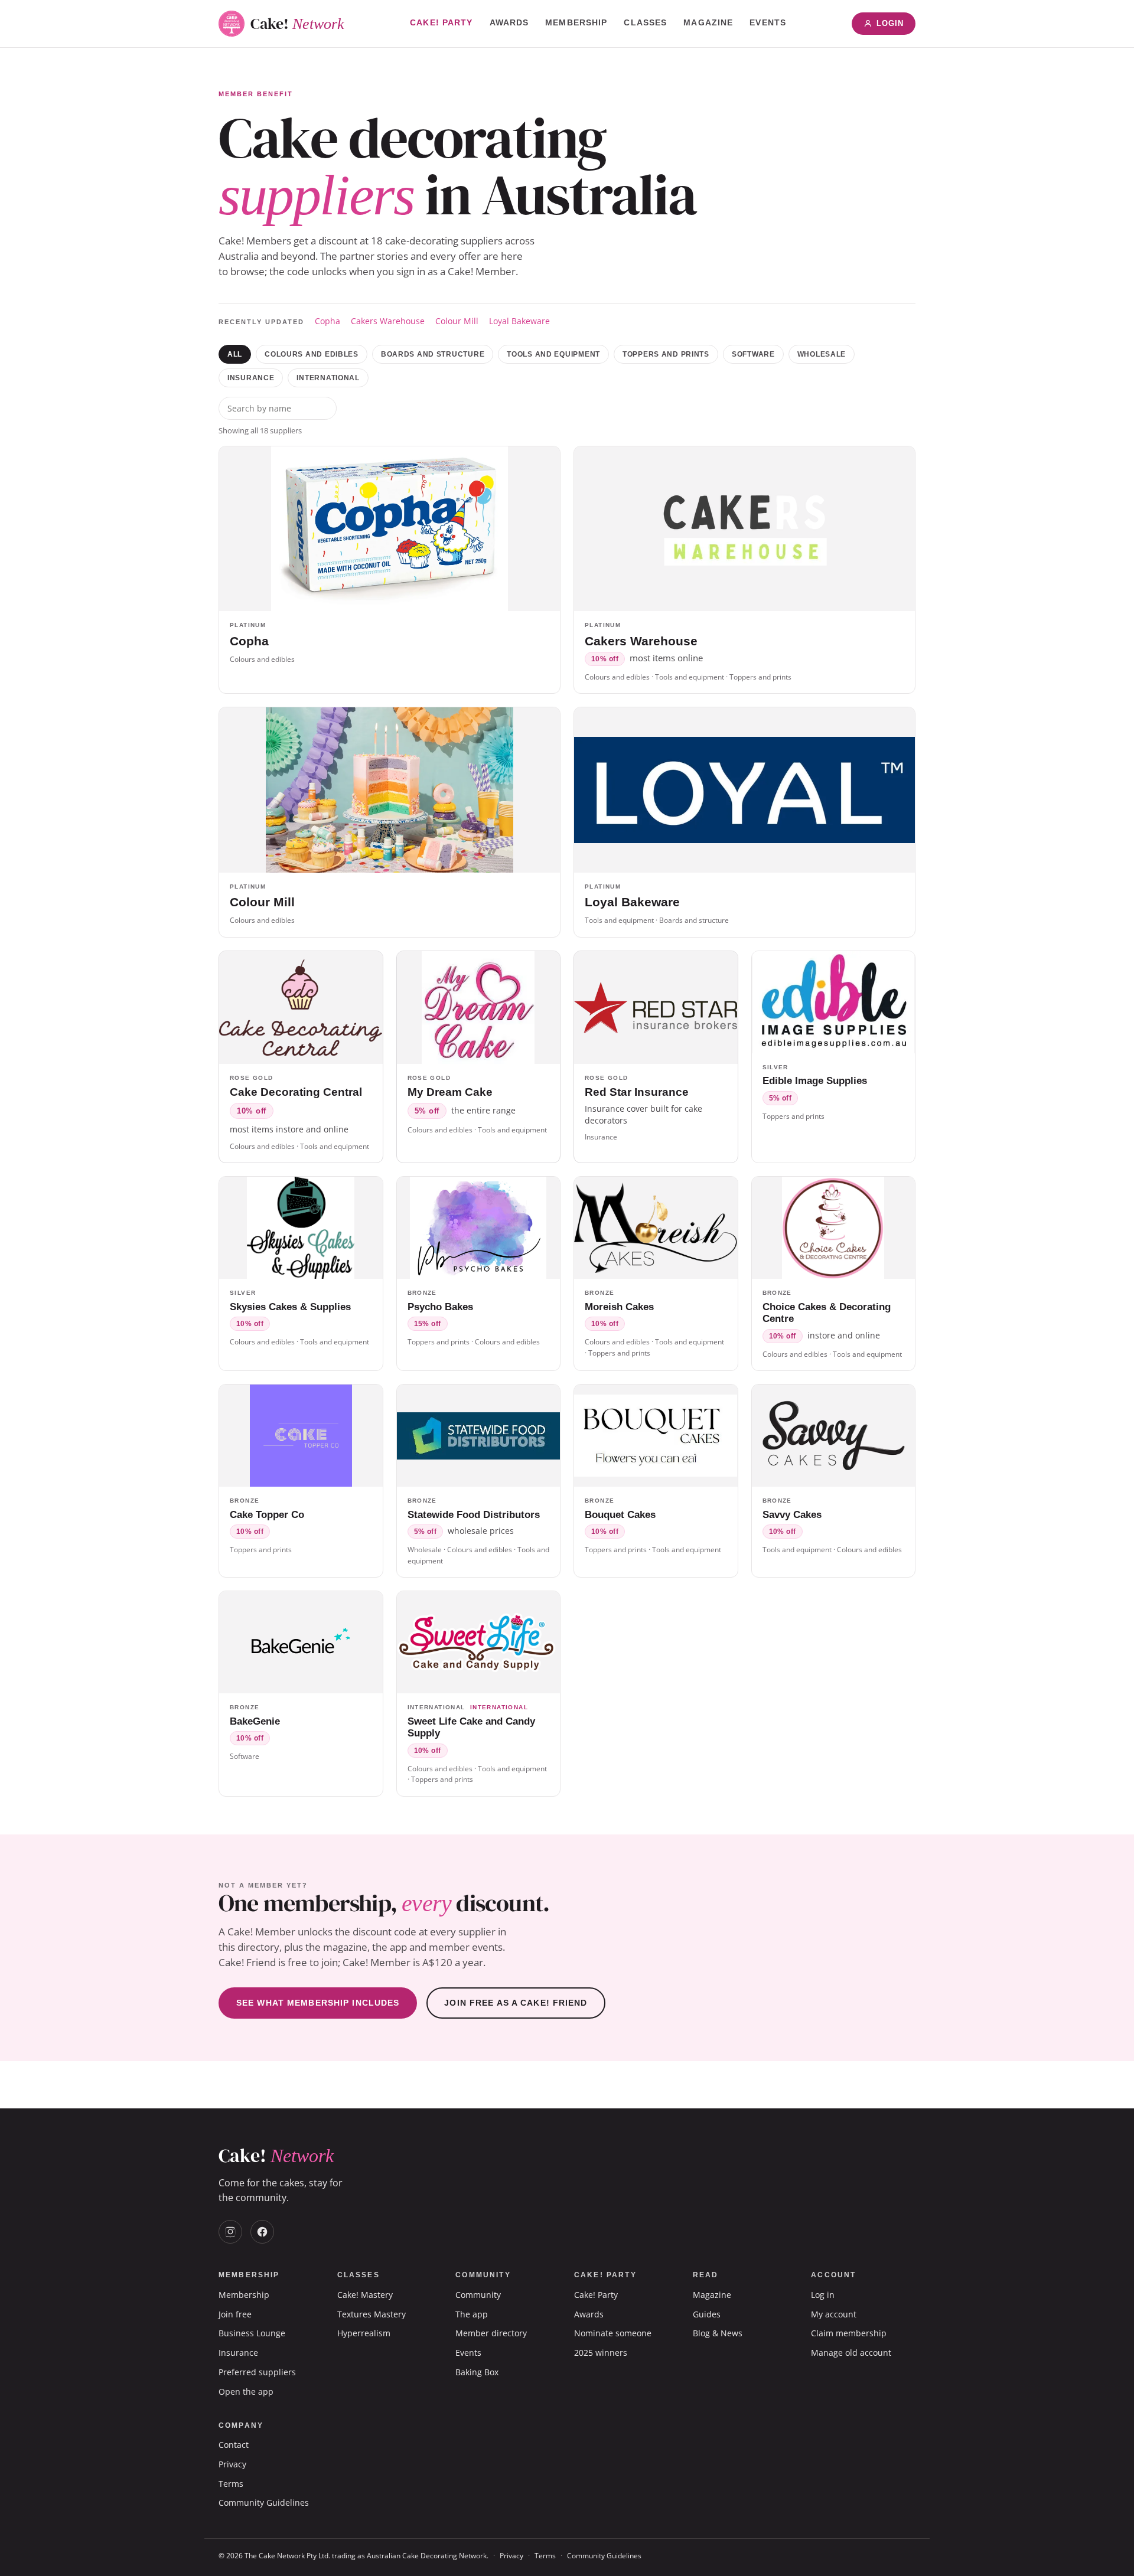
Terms (231, 2484)
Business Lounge (252, 2333)
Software (753, 354)
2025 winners (601, 2353)
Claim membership (849, 2333)
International (328, 378)
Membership (576, 22)
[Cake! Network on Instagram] (230, 2232)
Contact (234, 2445)
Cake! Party (441, 22)
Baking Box (477, 2372)
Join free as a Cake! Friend (516, 2003)
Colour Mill (457, 321)
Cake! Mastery (365, 2295)
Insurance (251, 378)
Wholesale (822, 354)
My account (834, 2314)
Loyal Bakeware (519, 321)
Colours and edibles (312, 354)
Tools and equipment (553, 354)
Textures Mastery (372, 2314)
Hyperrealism (364, 2333)
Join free (235, 2314)
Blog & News (718, 2333)
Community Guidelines (264, 2502)
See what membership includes (318, 2003)
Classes (645, 22)
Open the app (246, 2391)
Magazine (708, 22)
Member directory (491, 2333)
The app (472, 2314)
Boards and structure (433, 354)
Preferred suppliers (257, 2372)
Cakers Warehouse (388, 321)
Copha (328, 321)
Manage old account (851, 2353)
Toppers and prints (666, 354)
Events (768, 22)
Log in (823, 2295)
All (235, 354)
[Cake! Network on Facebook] (262, 2232)
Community (478, 2295)
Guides (707, 2314)
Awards (509, 22)
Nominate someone (613, 2333)
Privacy (232, 2464)
